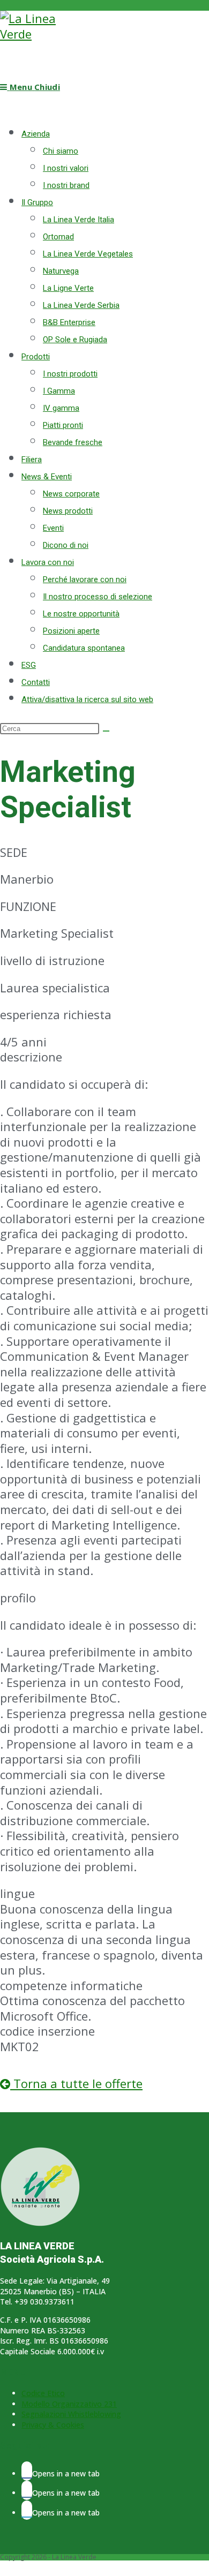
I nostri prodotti (70, 374)
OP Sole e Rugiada (75, 340)
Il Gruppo (37, 202)
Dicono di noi (66, 545)
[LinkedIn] (27, 2510)
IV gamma (61, 408)
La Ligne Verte (68, 288)
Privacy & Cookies (53, 2425)
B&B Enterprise (69, 322)
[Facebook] (27, 2471)
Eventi (53, 528)
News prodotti (68, 511)
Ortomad (58, 237)
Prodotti (36, 357)
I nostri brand (66, 185)
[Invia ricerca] (106, 731)
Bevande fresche (73, 442)
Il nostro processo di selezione (98, 597)
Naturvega (61, 271)
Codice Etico (43, 2393)
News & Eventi (47, 477)
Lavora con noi (48, 562)
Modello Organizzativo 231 (69, 2404)
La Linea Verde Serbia (81, 305)
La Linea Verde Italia (79, 220)
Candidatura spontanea (84, 648)
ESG (29, 665)
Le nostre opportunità (81, 614)
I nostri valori (66, 168)
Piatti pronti (63, 425)
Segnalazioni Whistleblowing (71, 2414)
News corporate (71, 494)
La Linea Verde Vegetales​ (88, 254)
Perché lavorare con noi (85, 579)
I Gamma (59, 391)
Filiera (32, 460)
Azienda (36, 134)
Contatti (36, 682)
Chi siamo (61, 151)
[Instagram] (27, 2490)
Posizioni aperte (71, 631)
